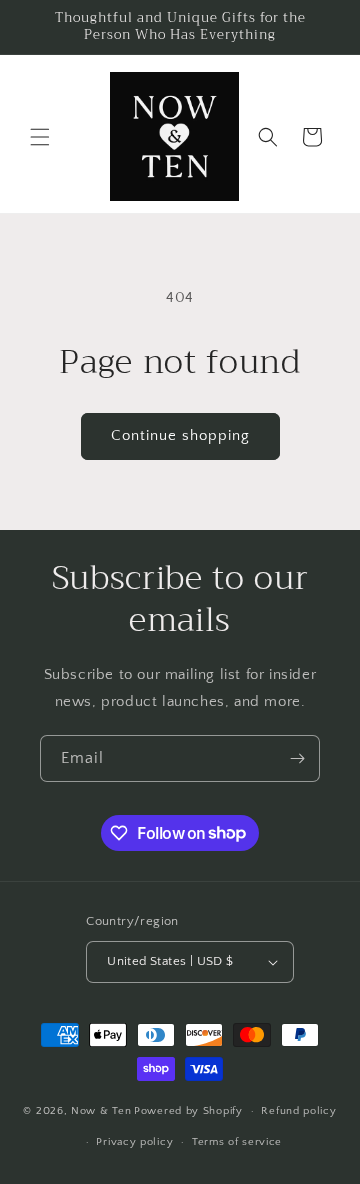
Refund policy (298, 1111)
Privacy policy (134, 1142)
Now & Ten (101, 1111)
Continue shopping (180, 435)
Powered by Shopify (188, 1111)
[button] (40, 137)
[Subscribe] (297, 758)
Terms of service (237, 1142)
